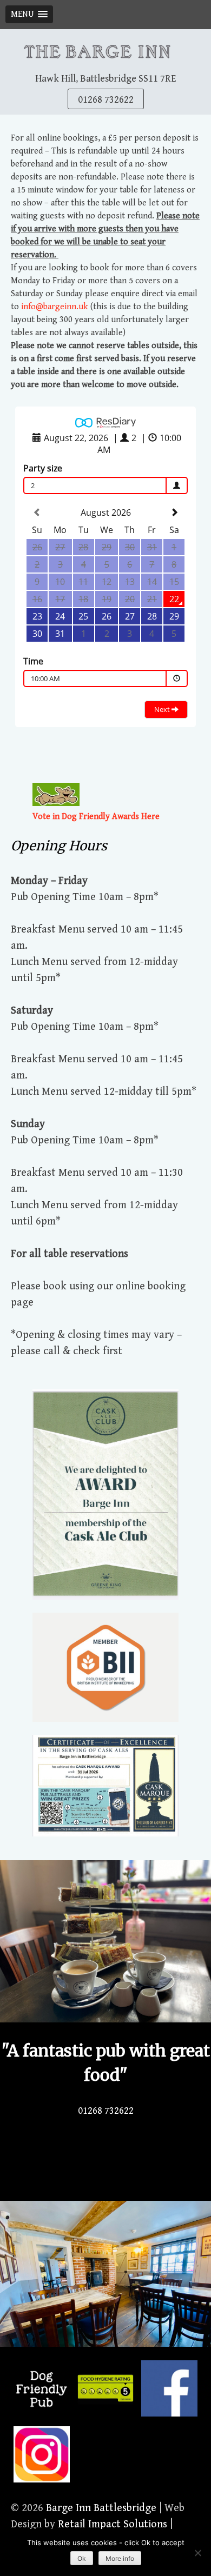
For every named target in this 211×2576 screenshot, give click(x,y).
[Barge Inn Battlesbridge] (105, 50)
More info (120, 2558)
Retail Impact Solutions (113, 2524)
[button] (29, 14)
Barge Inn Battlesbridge (101, 2508)
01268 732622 (106, 100)
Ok (82, 2558)
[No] (197, 2553)
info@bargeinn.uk (55, 307)
